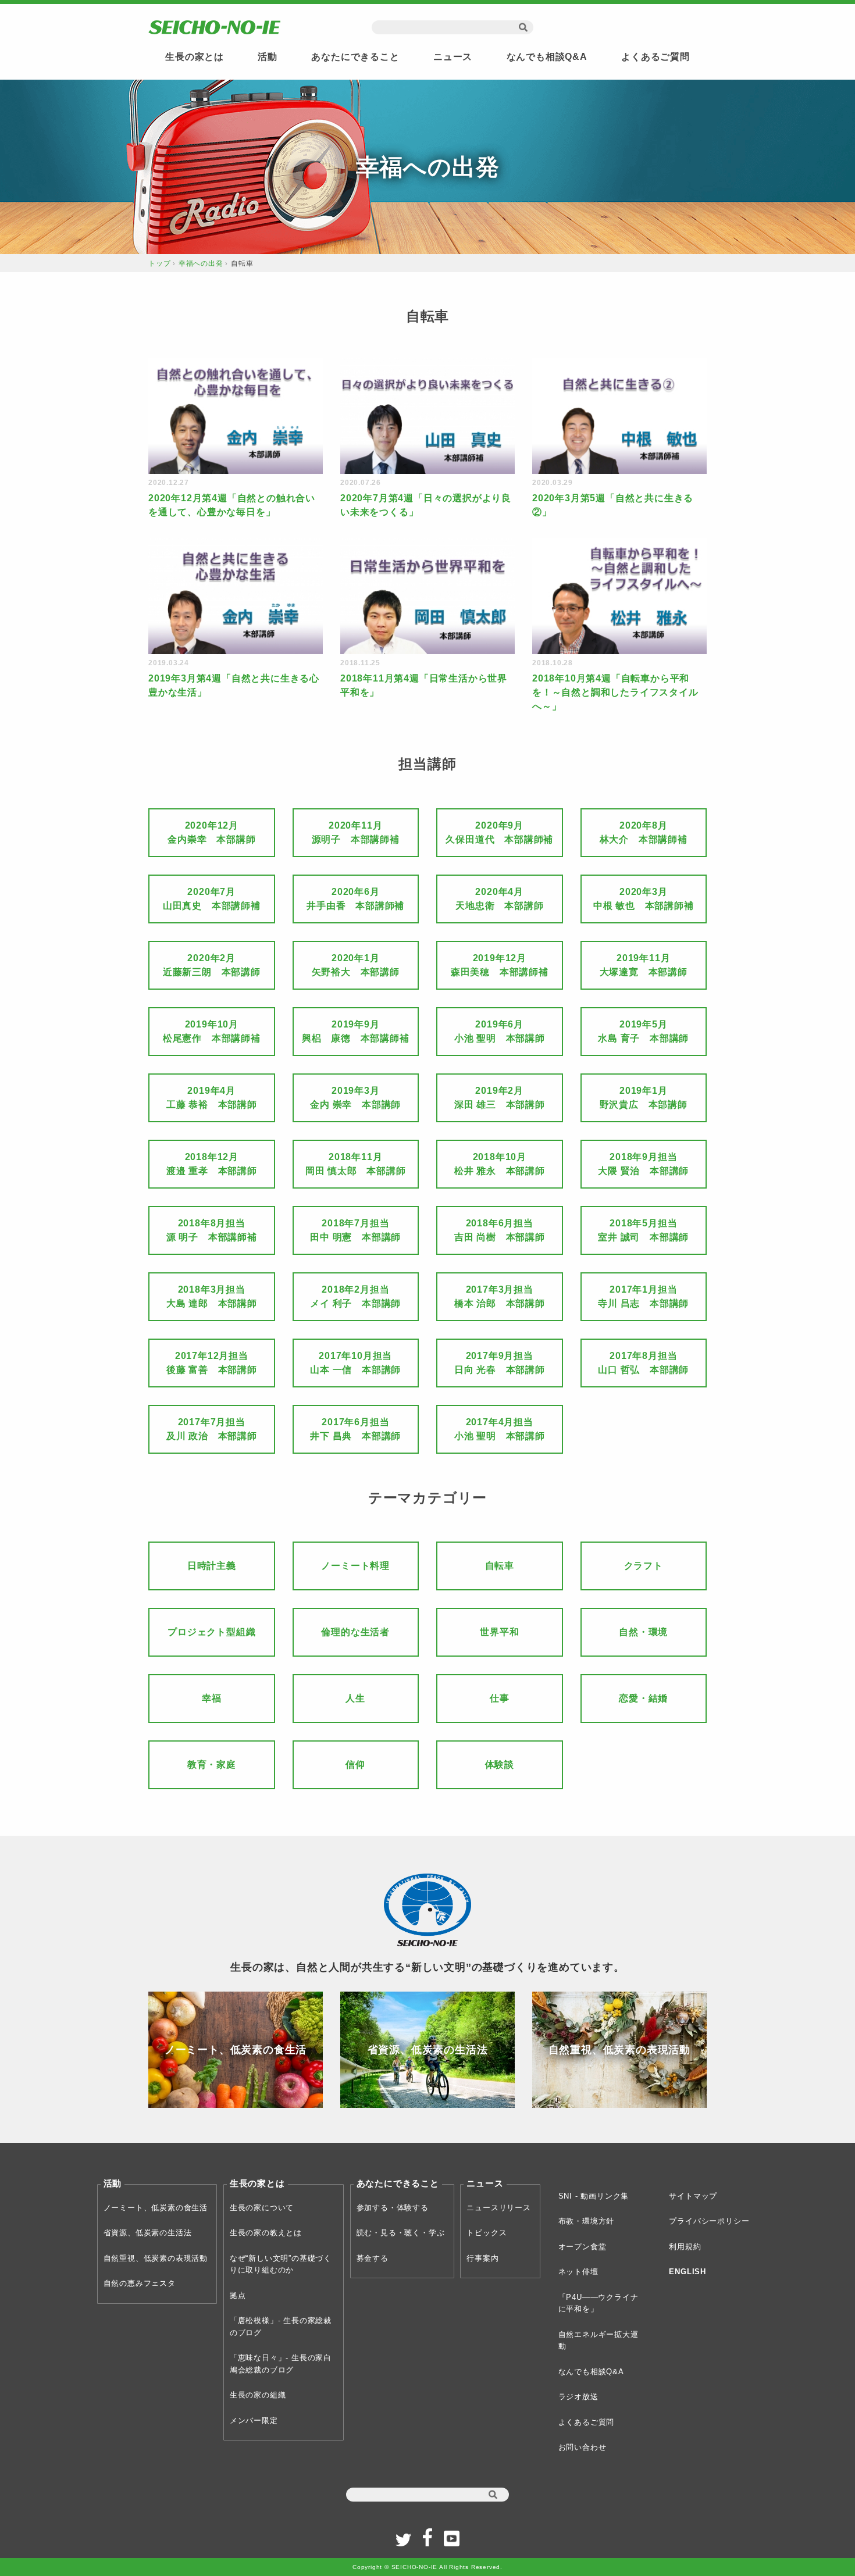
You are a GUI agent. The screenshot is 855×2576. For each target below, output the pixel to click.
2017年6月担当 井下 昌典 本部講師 (355, 1429)
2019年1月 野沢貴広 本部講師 (644, 1098)
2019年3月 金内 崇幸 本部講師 (355, 1098)
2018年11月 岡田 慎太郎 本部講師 (356, 1164)
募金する (373, 2258)
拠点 (238, 2295)
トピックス (487, 2233)
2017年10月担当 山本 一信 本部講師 (355, 1363)
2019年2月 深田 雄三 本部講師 (500, 1098)
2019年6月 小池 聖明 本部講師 (500, 1031)
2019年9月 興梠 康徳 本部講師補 (356, 1031)
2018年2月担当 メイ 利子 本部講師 (355, 1296)
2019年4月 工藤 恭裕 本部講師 (212, 1098)
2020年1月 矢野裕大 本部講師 (356, 965)
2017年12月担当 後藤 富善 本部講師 (212, 1363)
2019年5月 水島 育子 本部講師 (643, 1031)
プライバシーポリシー (709, 2221)
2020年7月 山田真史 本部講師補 (212, 899)
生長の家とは (195, 57)
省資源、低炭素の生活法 (148, 2233)
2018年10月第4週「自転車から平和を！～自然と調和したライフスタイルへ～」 (615, 692)
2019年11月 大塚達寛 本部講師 (644, 965)
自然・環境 (643, 1632)
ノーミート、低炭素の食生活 (156, 2208)
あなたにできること (355, 57)
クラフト (644, 1566)
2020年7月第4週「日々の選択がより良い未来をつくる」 (426, 505)
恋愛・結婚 (643, 1698)
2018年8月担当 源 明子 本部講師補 (212, 1230)
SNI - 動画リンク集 (594, 2196)
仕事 (500, 1698)
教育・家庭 (212, 1765)
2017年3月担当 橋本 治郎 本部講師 (500, 1296)
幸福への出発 (201, 263)
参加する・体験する (393, 2208)
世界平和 (499, 1632)
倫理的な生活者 (355, 1632)
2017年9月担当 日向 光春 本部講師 (500, 1363)
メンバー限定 (254, 2420)
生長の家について (262, 2208)
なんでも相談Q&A (547, 57)
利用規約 (685, 2247)
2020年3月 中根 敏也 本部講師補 (644, 899)
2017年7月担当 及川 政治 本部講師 (212, 1429)
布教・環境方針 (587, 2221)
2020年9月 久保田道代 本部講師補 (499, 832)
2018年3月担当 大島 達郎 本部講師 (212, 1296)
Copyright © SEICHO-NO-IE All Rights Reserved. (427, 2567)
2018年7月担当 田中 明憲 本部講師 (355, 1230)
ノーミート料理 (355, 1566)
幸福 (212, 1698)
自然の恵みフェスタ (140, 2283)
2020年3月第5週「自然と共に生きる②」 (613, 505)
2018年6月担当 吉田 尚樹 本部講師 (500, 1230)
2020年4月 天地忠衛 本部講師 (499, 899)
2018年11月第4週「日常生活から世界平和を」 (424, 685)
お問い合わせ (583, 2447)
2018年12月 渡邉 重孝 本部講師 (212, 1164)
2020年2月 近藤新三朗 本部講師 (212, 965)
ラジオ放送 (578, 2397)
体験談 (500, 1765)
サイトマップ (693, 2196)
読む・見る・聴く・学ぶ (401, 2233)
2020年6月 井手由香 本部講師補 (355, 899)
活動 (268, 57)
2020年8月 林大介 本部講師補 (644, 832)
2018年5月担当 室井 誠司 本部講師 (643, 1230)
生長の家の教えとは (266, 2233)
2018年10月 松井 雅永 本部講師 (500, 1164)
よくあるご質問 (655, 57)
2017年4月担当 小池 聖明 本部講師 (500, 1429)
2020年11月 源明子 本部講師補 (356, 832)
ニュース (453, 57)
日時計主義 (212, 1566)
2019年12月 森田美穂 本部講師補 (500, 965)
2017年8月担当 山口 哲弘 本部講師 (643, 1363)
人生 (355, 1698)
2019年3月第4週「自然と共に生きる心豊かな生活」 (234, 685)
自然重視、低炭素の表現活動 (156, 2258)
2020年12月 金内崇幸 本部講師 (211, 832)
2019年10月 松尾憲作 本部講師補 (212, 1031)
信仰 (355, 1765)
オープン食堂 (583, 2247)
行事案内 (482, 2258)
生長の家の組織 (258, 2395)
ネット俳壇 (578, 2272)
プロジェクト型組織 (211, 1632)
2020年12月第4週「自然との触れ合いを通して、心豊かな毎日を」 (232, 505)
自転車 (500, 1566)
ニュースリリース (498, 2208)
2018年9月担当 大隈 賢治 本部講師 (643, 1164)
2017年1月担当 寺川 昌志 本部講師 (643, 1296)
